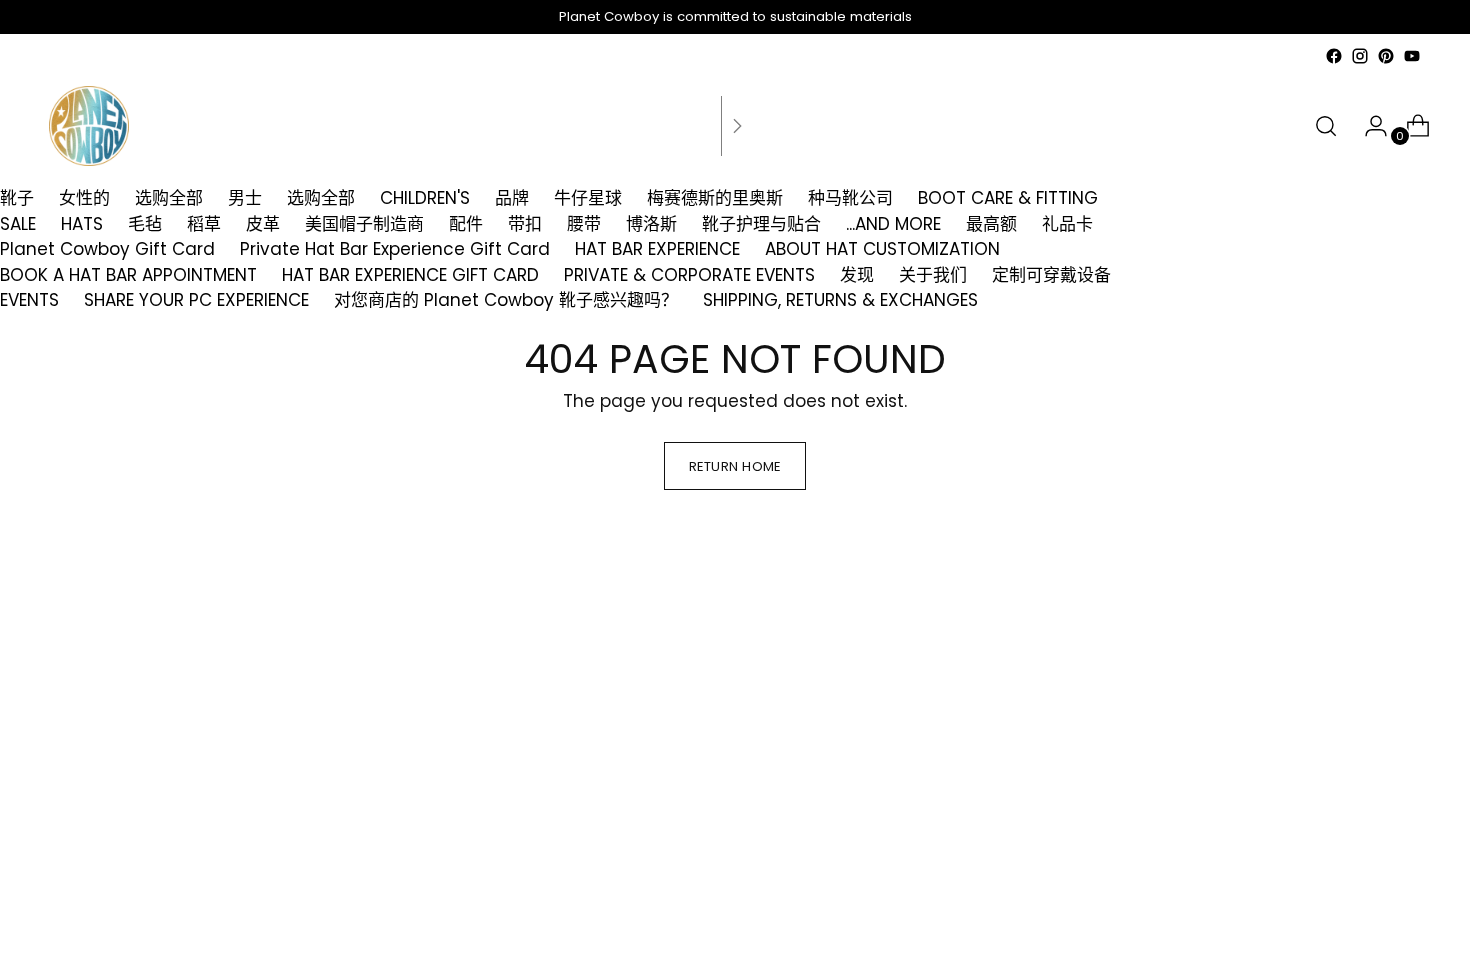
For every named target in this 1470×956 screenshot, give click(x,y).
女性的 (84, 198)
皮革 (263, 224)
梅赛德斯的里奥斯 (715, 198)
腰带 (584, 224)
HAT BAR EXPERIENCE (657, 249)
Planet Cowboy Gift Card (107, 249)
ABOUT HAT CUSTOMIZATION (882, 249)
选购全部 (169, 198)
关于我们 (933, 275)
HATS (82, 224)
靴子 (17, 198)
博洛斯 (651, 224)
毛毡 (145, 224)
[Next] (737, 126)
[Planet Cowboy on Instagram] (1360, 56)
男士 (245, 198)
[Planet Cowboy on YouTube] (1412, 56)
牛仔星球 (588, 198)
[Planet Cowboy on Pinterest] (1386, 56)
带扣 (525, 224)
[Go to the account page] (1368, 126)
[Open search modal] (1326, 126)
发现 (857, 275)
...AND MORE (893, 224)
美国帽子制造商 (364, 224)
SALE (18, 224)
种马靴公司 (850, 198)
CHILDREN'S (425, 198)
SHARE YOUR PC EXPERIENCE (196, 300)
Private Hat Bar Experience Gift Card (395, 249)
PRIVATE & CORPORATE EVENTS (689, 275)
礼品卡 (1067, 224)
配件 (466, 224)
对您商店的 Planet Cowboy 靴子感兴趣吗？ (506, 300)
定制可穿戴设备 (1051, 275)
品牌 (512, 198)
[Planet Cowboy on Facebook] (1334, 56)
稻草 (204, 224)
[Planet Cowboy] (89, 126)
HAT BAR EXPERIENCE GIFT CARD (410, 275)
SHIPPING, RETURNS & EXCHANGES (840, 300)
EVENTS (29, 300)
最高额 (991, 224)
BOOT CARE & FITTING (1008, 198)
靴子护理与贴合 (761, 224)
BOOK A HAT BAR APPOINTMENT (128, 275)
